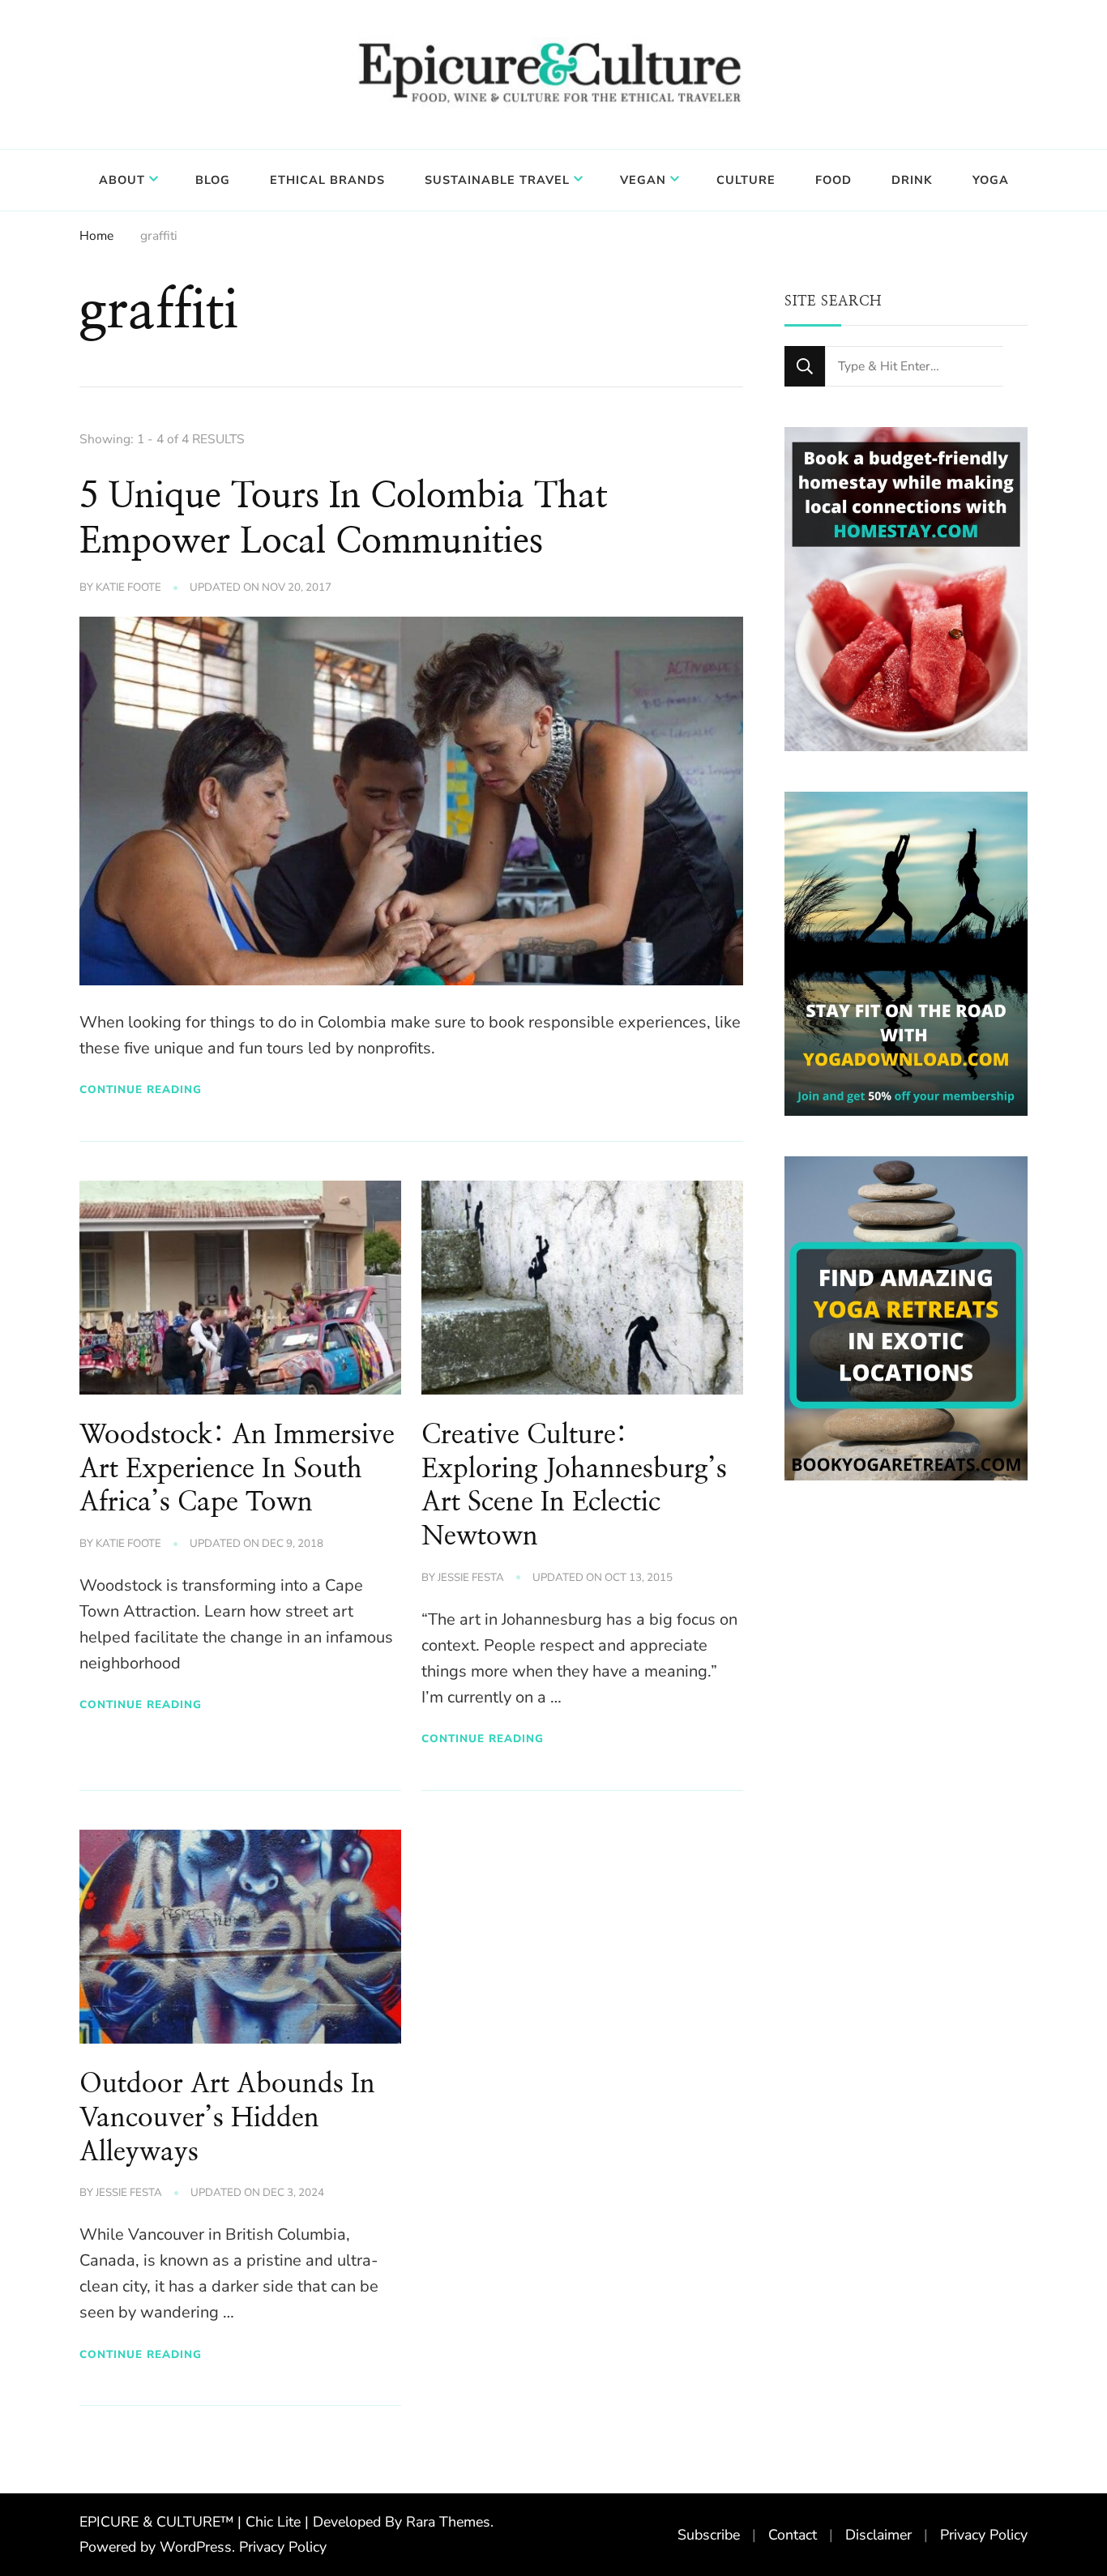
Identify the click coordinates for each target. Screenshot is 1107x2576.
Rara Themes (448, 2522)
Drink (912, 180)
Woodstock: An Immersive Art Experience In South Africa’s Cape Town (237, 1469)
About (122, 180)
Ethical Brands (327, 180)
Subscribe (709, 2535)
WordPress (196, 2547)
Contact (793, 2535)
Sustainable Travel (497, 180)
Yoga (991, 180)
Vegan (643, 180)
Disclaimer (878, 2535)
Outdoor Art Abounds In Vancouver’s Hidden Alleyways (227, 2118)
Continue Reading (141, 1089)
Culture (746, 180)
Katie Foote (128, 587)
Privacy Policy (283, 2547)
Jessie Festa (471, 1578)
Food (833, 180)
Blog (213, 180)
